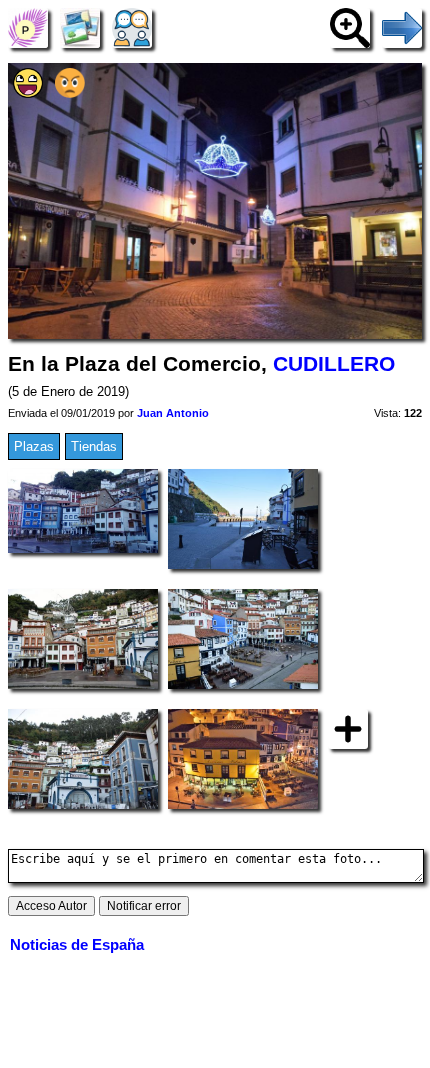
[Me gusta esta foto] (28, 93)
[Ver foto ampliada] (350, 27)
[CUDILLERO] (28, 27)
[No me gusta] (70, 93)
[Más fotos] (348, 728)
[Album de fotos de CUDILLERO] (80, 27)
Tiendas (94, 446)
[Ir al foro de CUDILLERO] (132, 27)
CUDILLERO (334, 364)
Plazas (34, 446)
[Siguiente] (402, 27)
